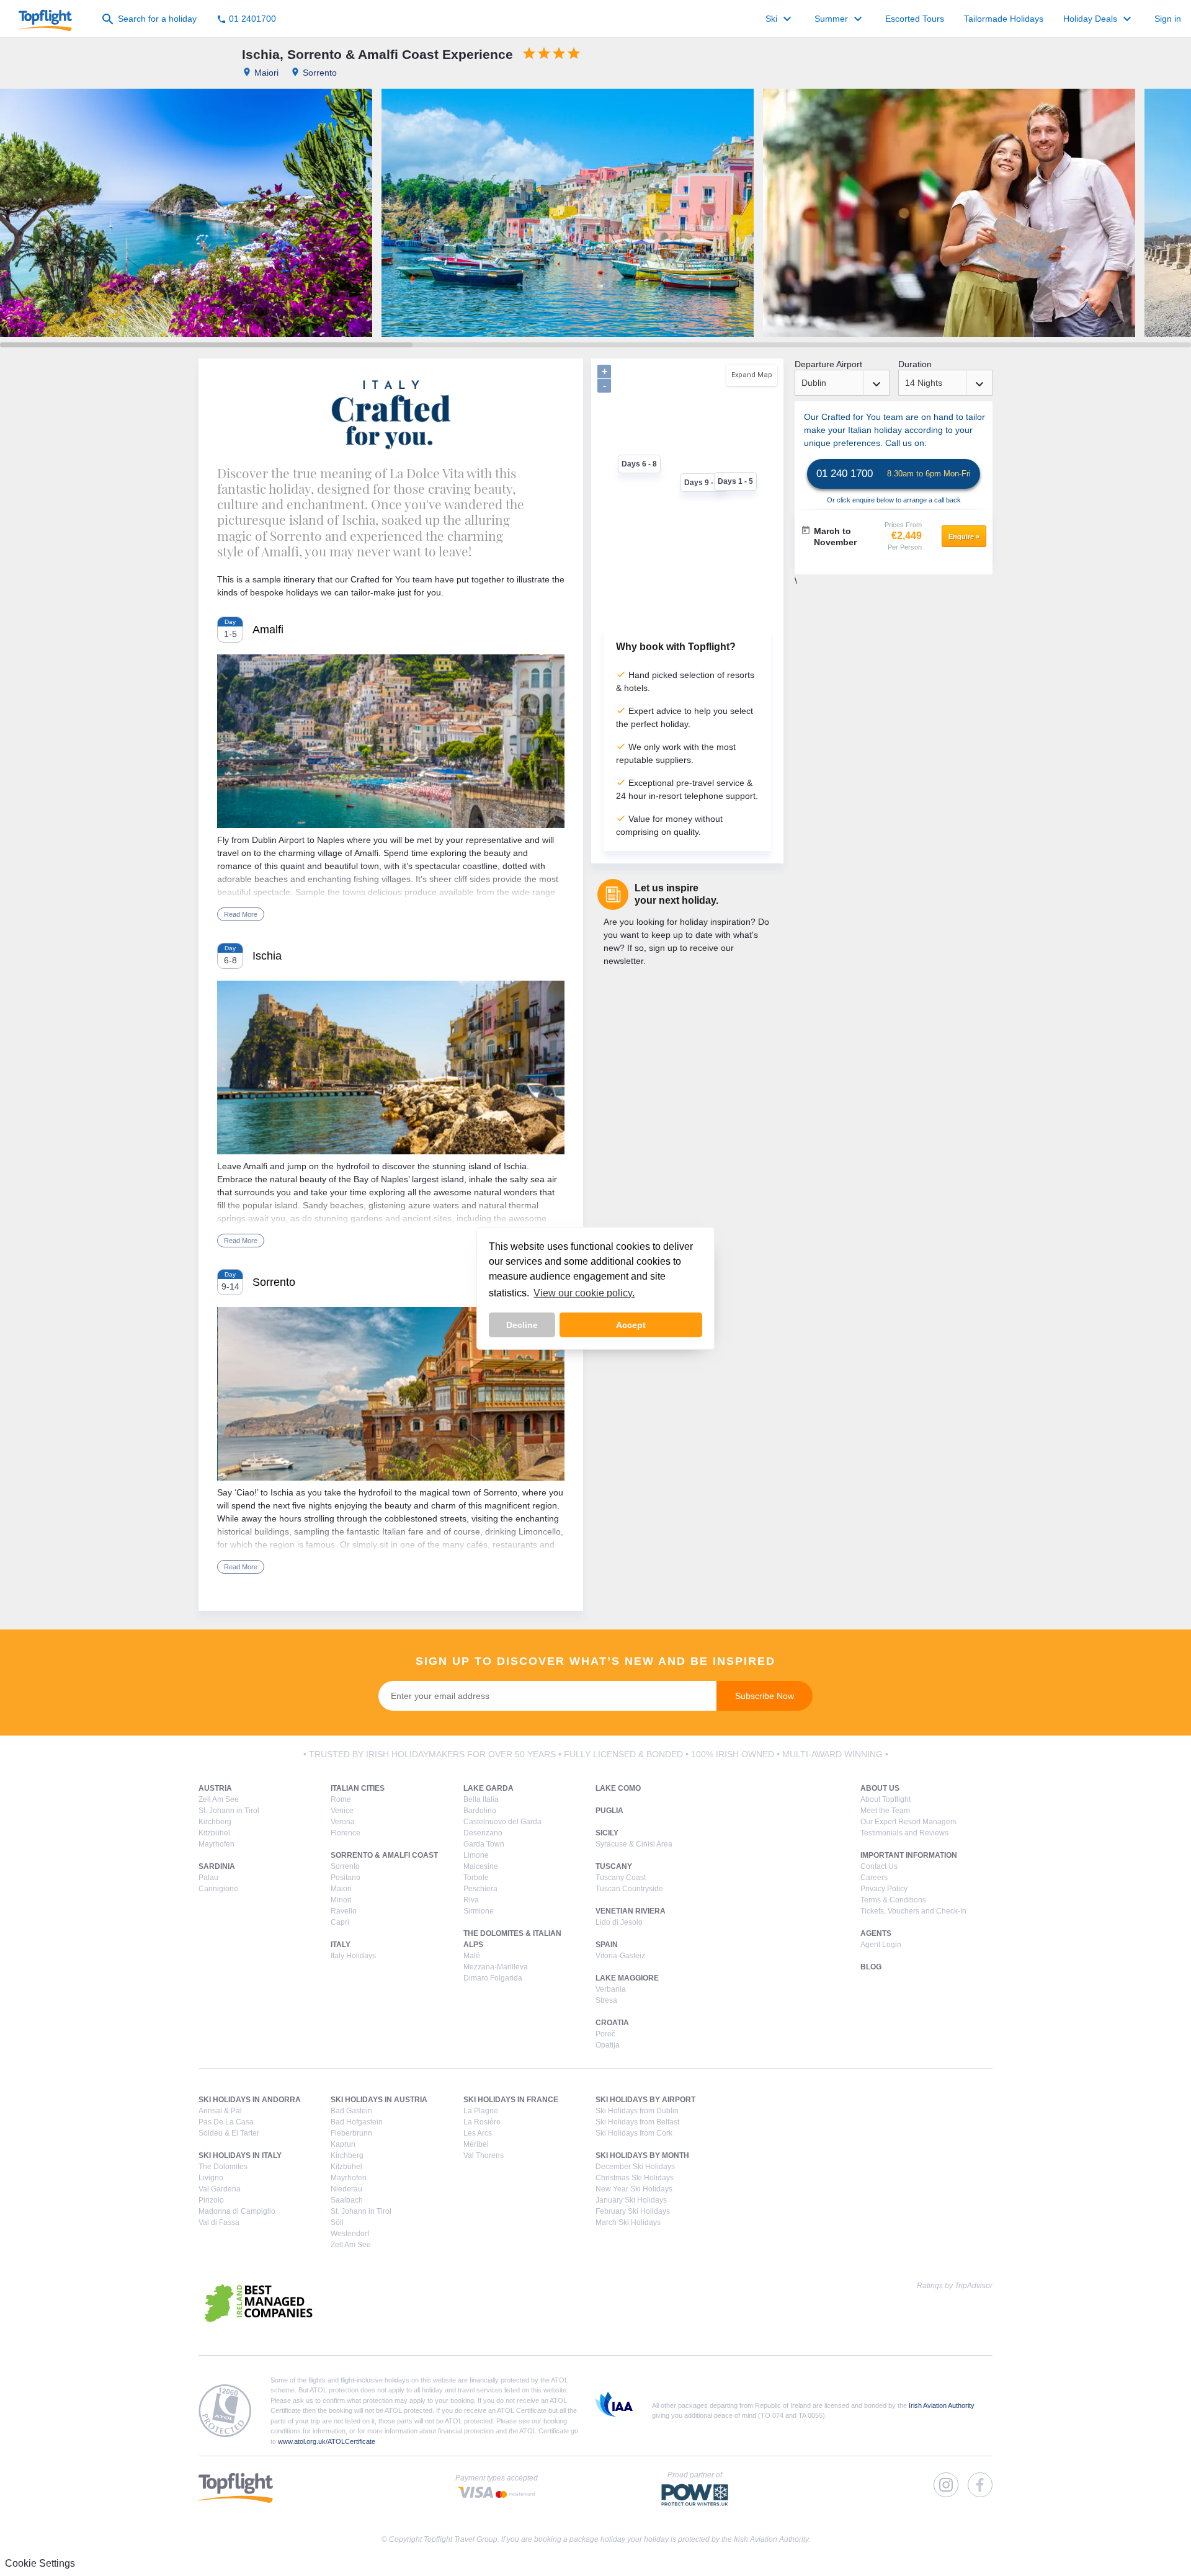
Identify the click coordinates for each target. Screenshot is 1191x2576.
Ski (780, 19)
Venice (342, 1811)
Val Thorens (484, 2155)
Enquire (964, 537)
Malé (472, 1956)
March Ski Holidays (628, 2222)
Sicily (607, 1833)
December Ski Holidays (635, 2167)
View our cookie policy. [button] (584, 1293)
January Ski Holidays (631, 2200)
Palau (208, 1878)
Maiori (341, 1889)
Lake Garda (488, 1788)
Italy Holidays (353, 1956)
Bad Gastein (351, 2111)
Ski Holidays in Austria (379, 2100)
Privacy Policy (884, 1889)
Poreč (605, 2034)
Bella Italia (481, 1799)
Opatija (608, 2045)
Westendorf (350, 2234)
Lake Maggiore (627, 1978)
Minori (341, 1900)
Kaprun (343, 2144)
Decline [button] (522, 1325)
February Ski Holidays (633, 2211)
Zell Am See (219, 1799)
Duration (915, 364)
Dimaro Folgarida (493, 1978)
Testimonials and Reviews (904, 1833)
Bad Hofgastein (357, 2122)
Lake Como (618, 1788)
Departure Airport (828, 364)
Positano (346, 1878)
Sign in (1168, 19)
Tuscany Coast (621, 1878)
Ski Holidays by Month (642, 2155)
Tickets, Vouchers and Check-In (913, 1911)
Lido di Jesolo (619, 1922)
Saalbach (347, 2200)
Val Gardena (220, 2189)
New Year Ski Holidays (634, 2189)
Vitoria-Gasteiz (620, 1956)
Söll (337, 2222)
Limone (476, 1855)
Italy (341, 1945)
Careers (874, 1878)
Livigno (211, 2178)
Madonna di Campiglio (237, 2211)
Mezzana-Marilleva (496, 1967)
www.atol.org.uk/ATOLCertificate (327, 2441)
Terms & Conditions (893, 1900)
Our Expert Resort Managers (908, 1822)
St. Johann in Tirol (229, 1811)
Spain (607, 1945)
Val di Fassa (219, 2222)
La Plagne (481, 2111)
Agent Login (881, 1945)
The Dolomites (223, 2167)
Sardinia (217, 1866)
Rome (341, 1799)
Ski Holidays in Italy (240, 2155)
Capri (340, 1922)
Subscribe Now (765, 1696)
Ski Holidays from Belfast (637, 2122)
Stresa (606, 2000)
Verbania (611, 1989)
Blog (871, 1967)
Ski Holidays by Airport (645, 2100)
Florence (346, 1833)
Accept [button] (631, 1325)
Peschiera (480, 1889)
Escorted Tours (915, 19)
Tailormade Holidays (1004, 19)
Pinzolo (211, 2200)
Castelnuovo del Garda (502, 1822)
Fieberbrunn (351, 2133)
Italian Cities (358, 1788)
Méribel (476, 2144)
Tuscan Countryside (629, 1889)
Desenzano (483, 1833)
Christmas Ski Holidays (635, 2178)
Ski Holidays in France (511, 2100)
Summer (840, 19)
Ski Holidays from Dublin (637, 2111)
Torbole (476, 1878)
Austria (215, 1788)
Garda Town (484, 1844)
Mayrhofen (216, 1844)
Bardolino (480, 1811)
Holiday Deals (1099, 19)
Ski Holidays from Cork (634, 2133)
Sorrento (345, 1866)
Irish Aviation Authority (942, 2405)
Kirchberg (215, 1822)
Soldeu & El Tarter (229, 2133)
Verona (343, 1822)
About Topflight (885, 1799)
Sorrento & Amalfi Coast (384, 1855)
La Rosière (482, 2122)
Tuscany (614, 1866)
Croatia (612, 2023)
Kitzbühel (214, 1833)
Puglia (609, 1811)
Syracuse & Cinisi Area (634, 1844)
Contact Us (879, 1866)
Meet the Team (885, 1811)
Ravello (344, 1911)
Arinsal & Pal (220, 2111)
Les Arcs (478, 2133)
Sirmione (479, 1911)
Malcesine (481, 1866)
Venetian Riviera (631, 1911)
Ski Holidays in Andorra (250, 2100)
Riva (471, 1900)
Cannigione (218, 1889)
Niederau (346, 2189)
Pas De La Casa (226, 2122)
